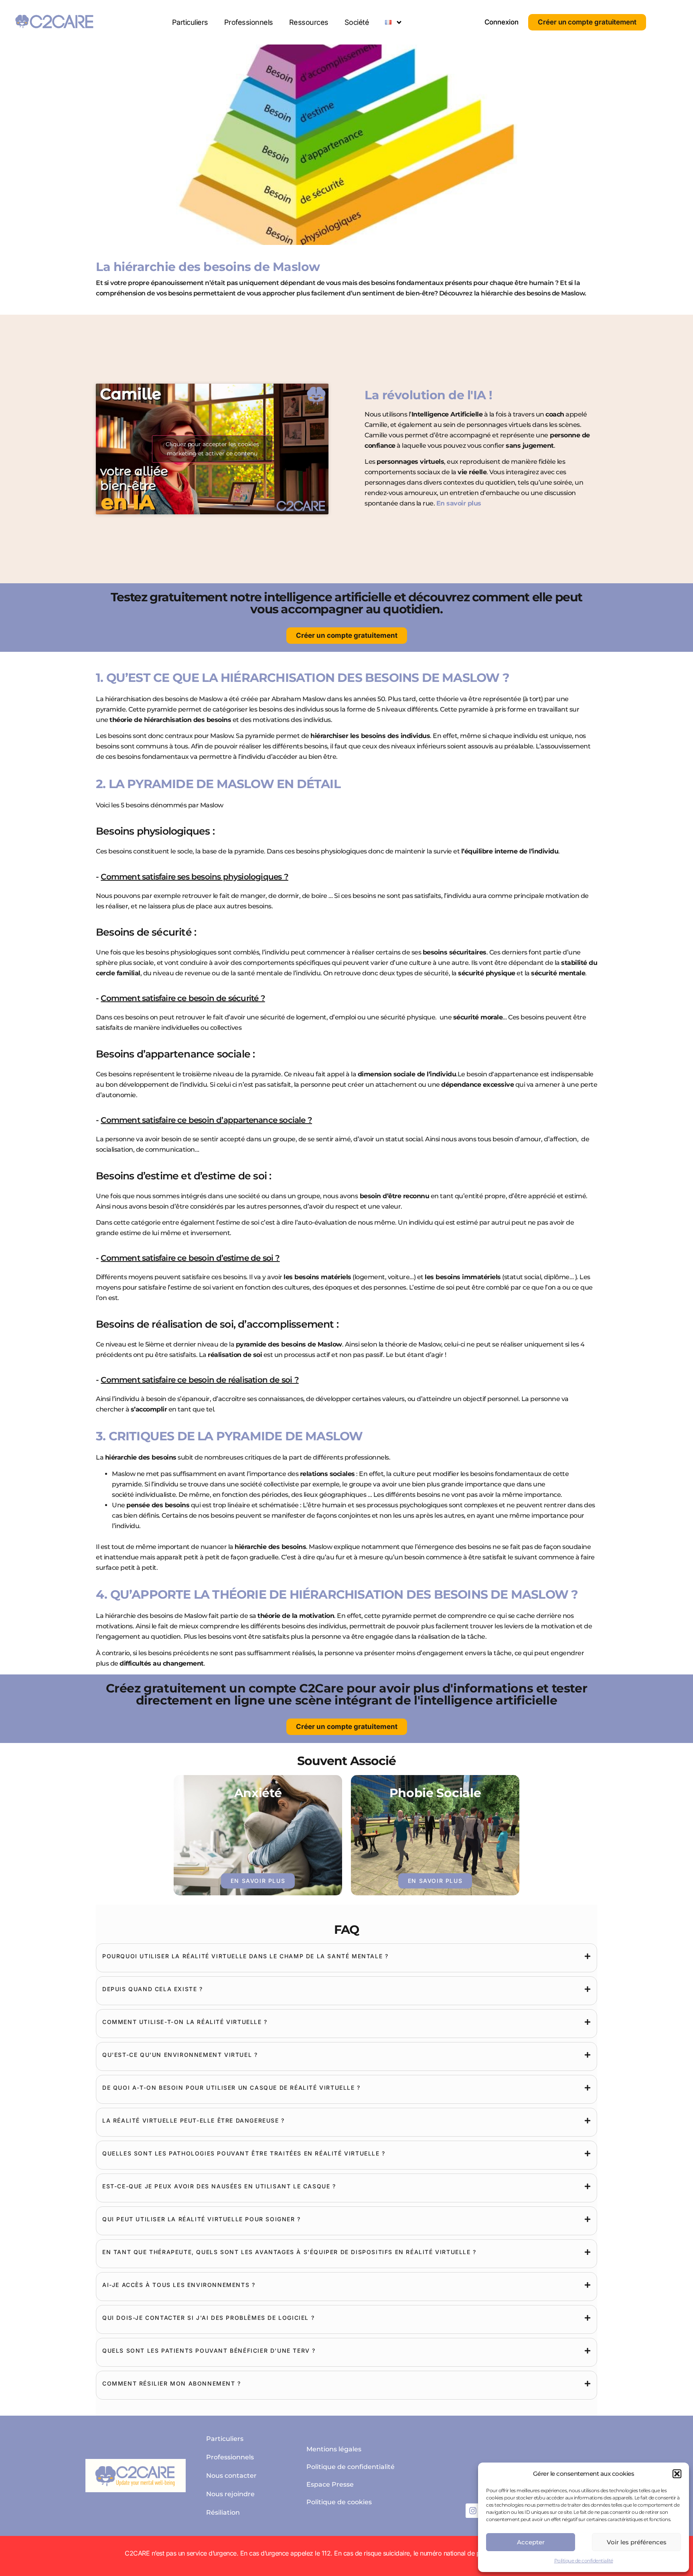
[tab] (346, 1956)
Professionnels (249, 22)
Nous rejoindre (230, 2494)
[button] (677, 2474)
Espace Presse (330, 2484)
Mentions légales (334, 2449)
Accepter (531, 2542)
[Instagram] (473, 2511)
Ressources (309, 22)
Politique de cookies (339, 2502)
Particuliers (190, 22)
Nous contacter (231, 2476)
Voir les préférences (637, 2542)
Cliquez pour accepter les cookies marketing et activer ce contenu (212, 449)
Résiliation (223, 2512)
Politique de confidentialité (584, 2561)
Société (357, 22)
